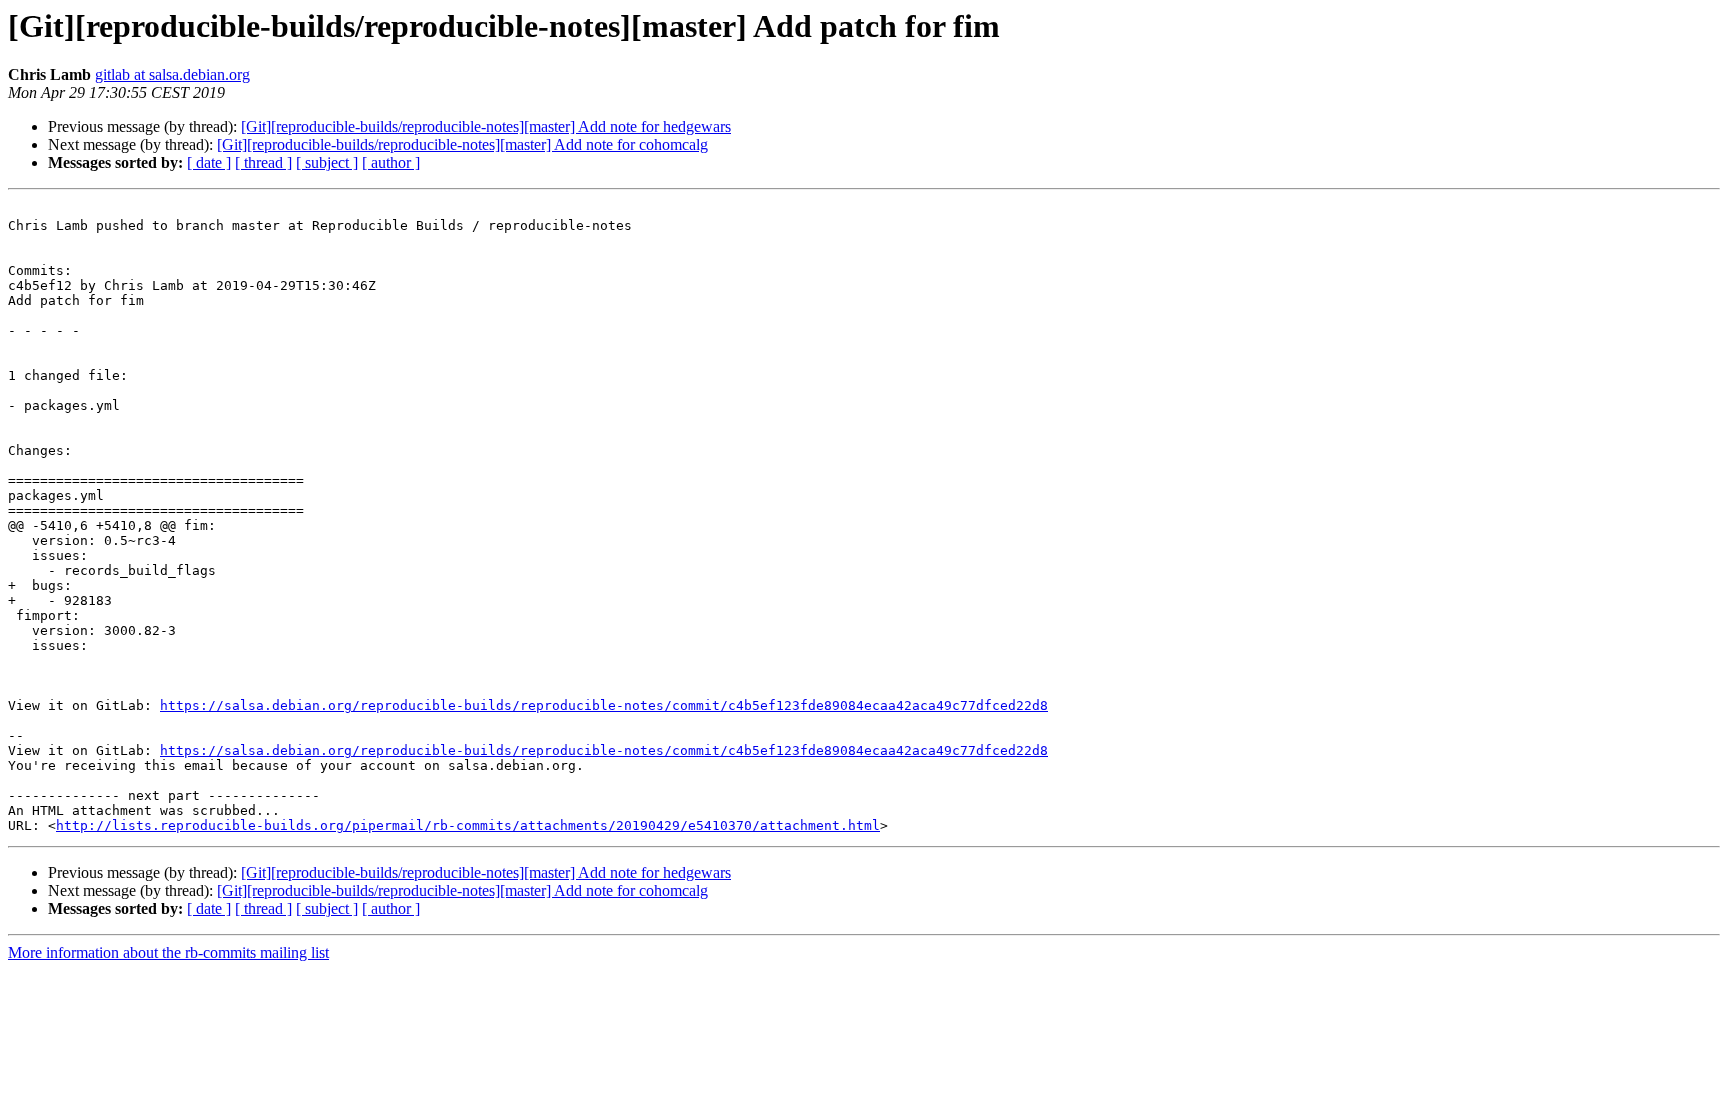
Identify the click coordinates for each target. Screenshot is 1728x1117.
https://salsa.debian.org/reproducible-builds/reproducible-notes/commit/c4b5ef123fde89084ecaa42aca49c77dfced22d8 (604, 705)
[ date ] (209, 162)
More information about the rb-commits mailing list (168, 952)
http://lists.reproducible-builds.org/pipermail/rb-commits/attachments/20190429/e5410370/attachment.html (468, 825)
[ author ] (391, 162)
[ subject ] (327, 162)
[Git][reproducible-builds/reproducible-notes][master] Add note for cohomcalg (462, 144)
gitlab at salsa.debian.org (172, 74)
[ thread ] (263, 162)
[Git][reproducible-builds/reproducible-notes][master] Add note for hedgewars (486, 126)
